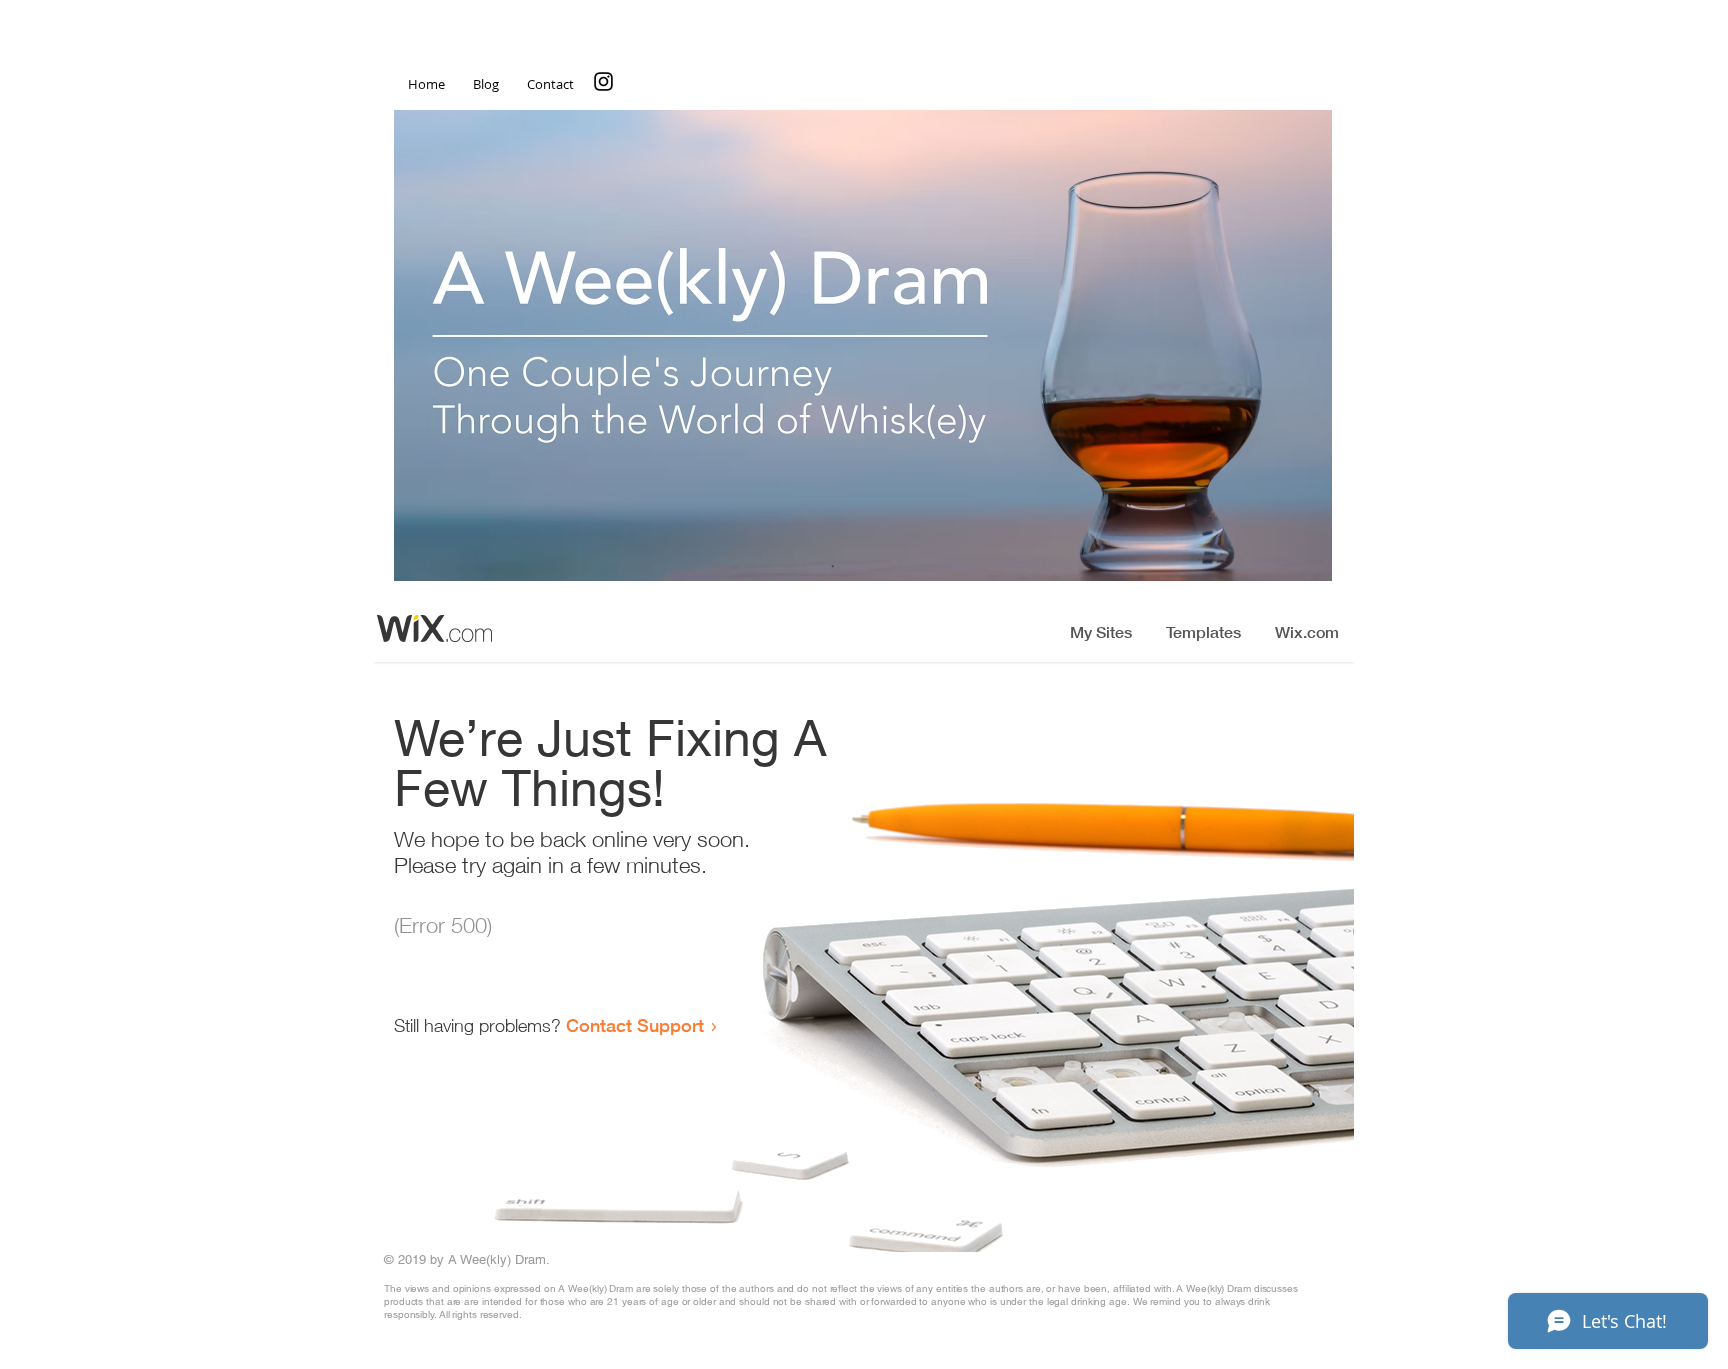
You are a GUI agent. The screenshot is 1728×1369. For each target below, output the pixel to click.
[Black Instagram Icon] (603, 81)
